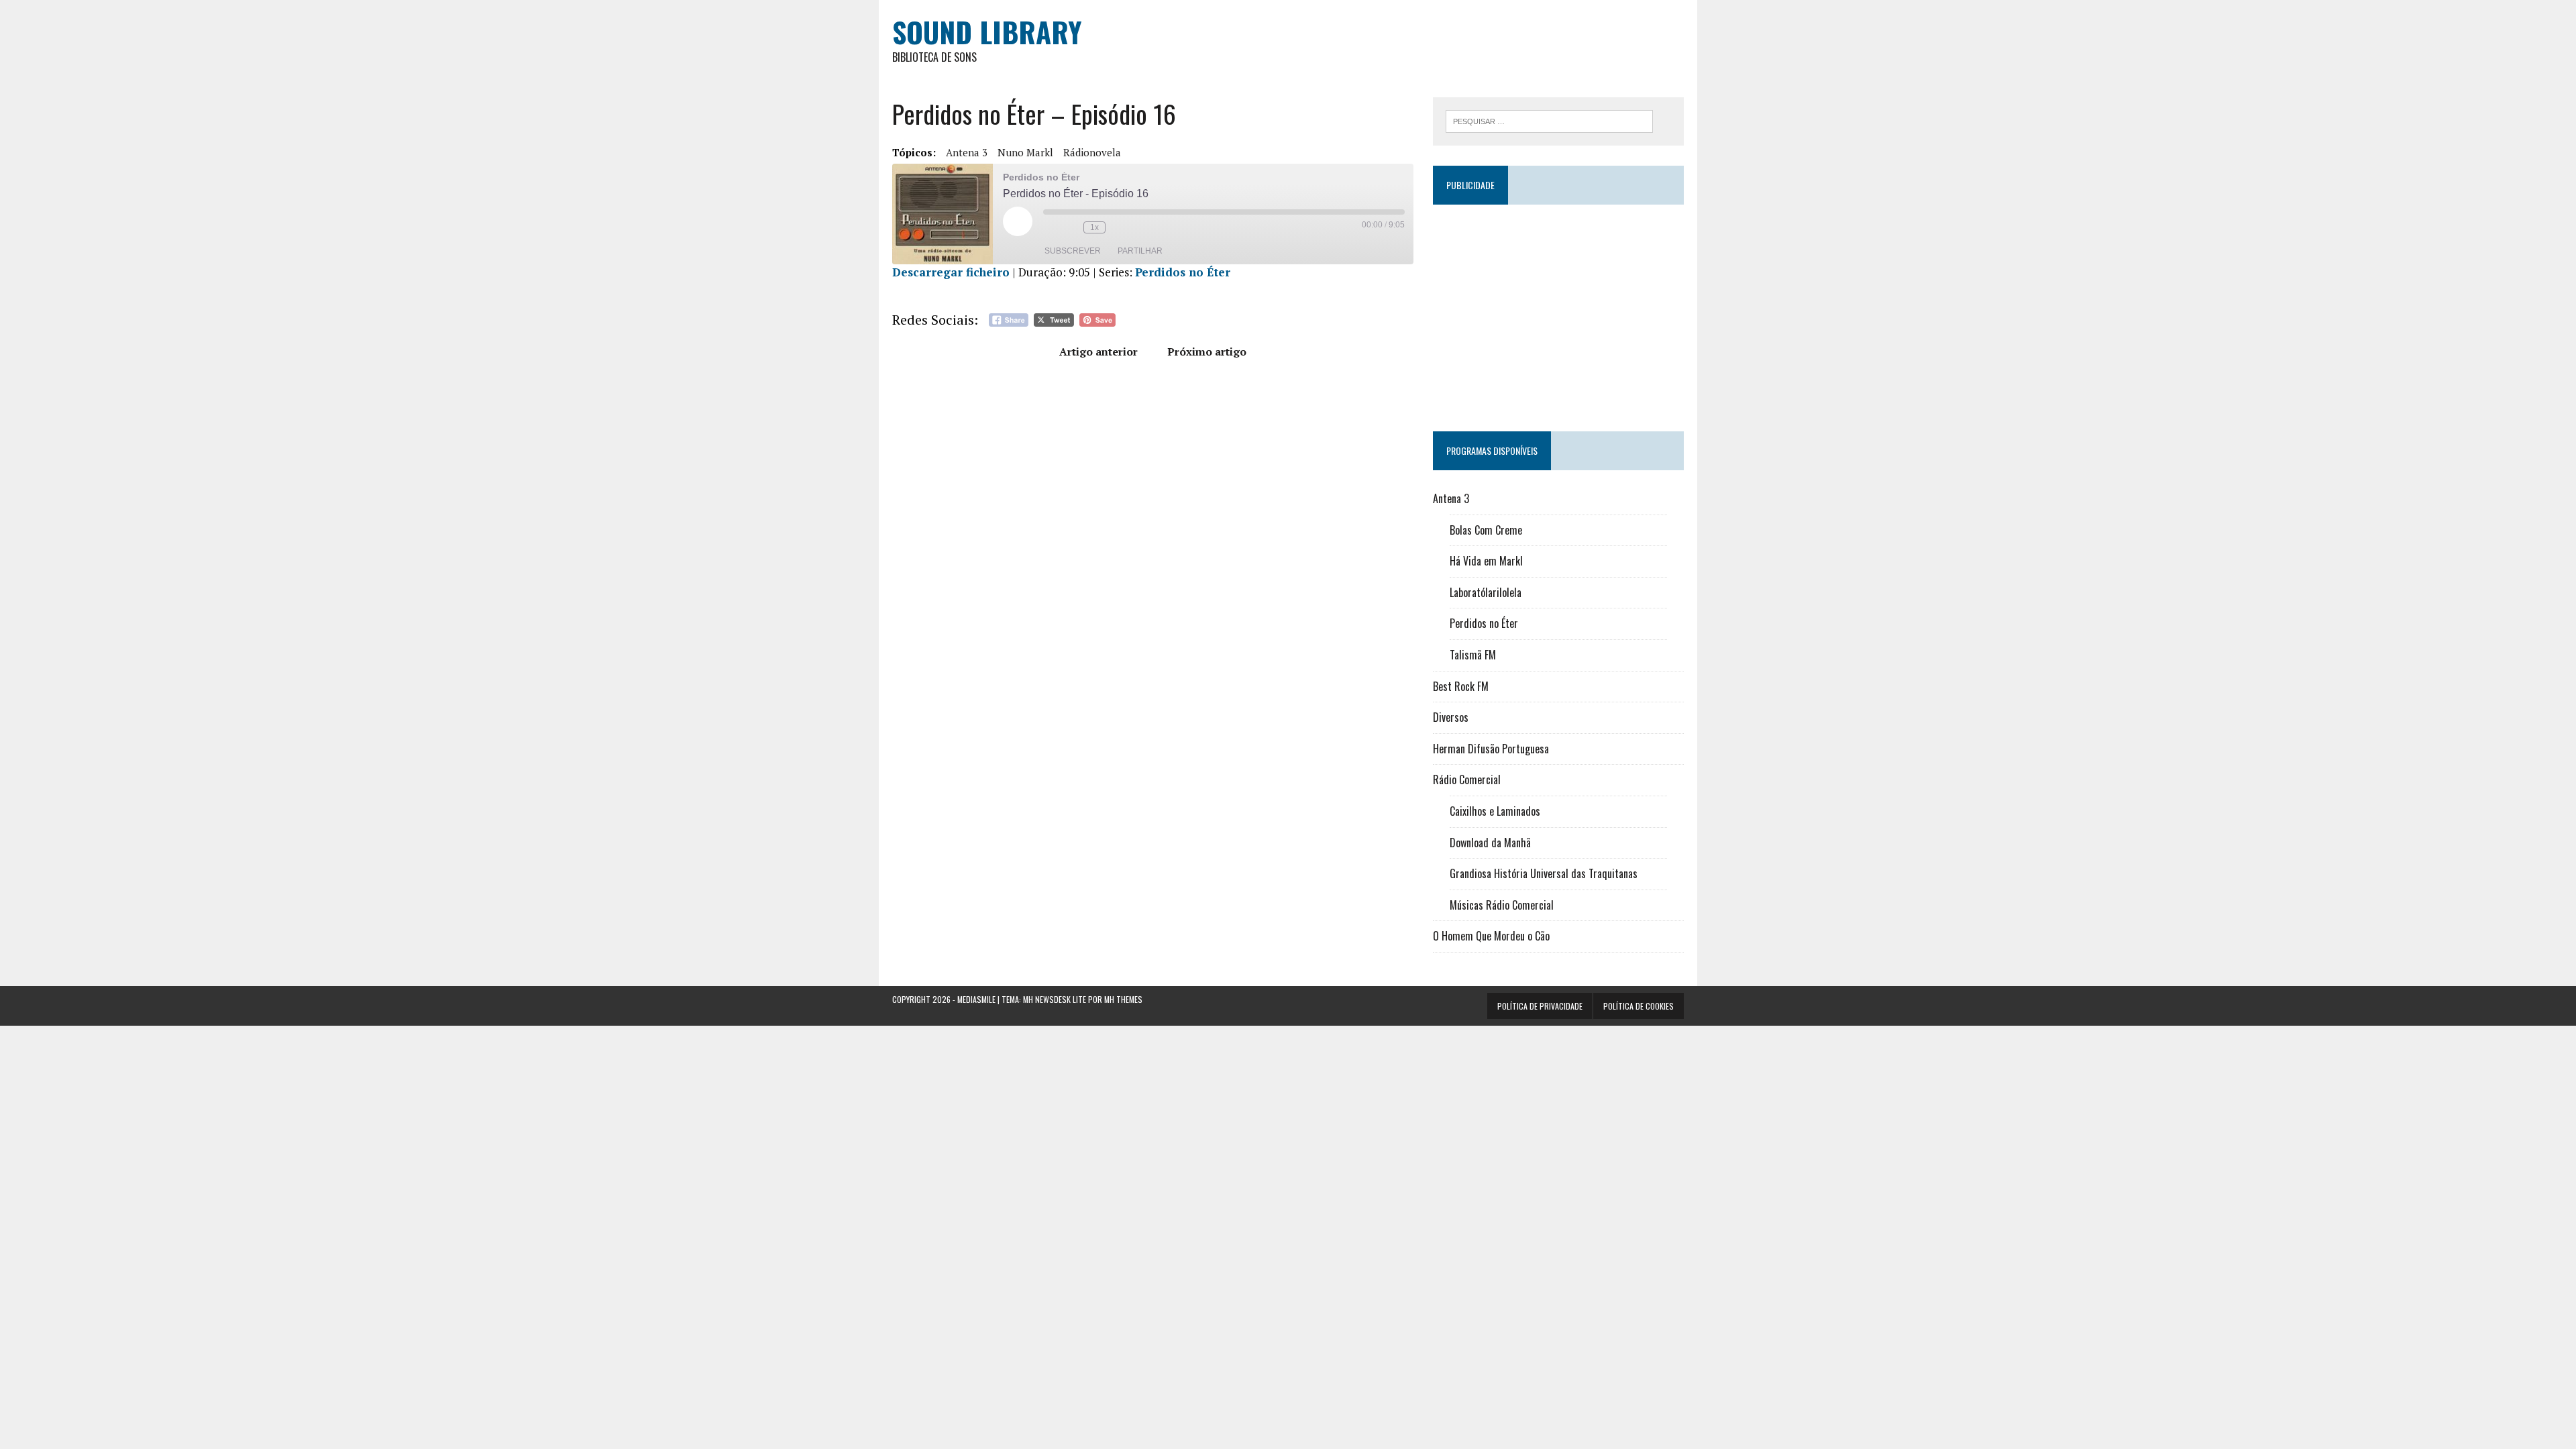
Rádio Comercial (1467, 780)
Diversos (1451, 717)
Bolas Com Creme (1486, 530)
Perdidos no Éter (1183, 272)
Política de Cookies (1639, 1006)
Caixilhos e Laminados (1495, 811)
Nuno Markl (1025, 152)
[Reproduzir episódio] (1018, 221)
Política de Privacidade (1540, 1006)
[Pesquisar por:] (1549, 120)
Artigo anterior (1098, 352)
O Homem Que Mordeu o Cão (1491, 936)
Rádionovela (1092, 152)
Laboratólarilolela (1486, 592)
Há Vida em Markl (1486, 561)
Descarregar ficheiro (951, 272)
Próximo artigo (1207, 352)
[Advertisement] (1558, 312)
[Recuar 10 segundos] (1070, 227)
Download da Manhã (1490, 843)
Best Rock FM (1461, 686)
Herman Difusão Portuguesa (1491, 749)
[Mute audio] (1050, 227)
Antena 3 (967, 152)
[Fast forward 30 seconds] (1119, 227)
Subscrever (1073, 251)
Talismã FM (1473, 655)
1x (1094, 227)
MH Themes (1123, 999)
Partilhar (1140, 251)
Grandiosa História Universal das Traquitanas (1544, 873)
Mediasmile (976, 999)
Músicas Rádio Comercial (1502, 905)
